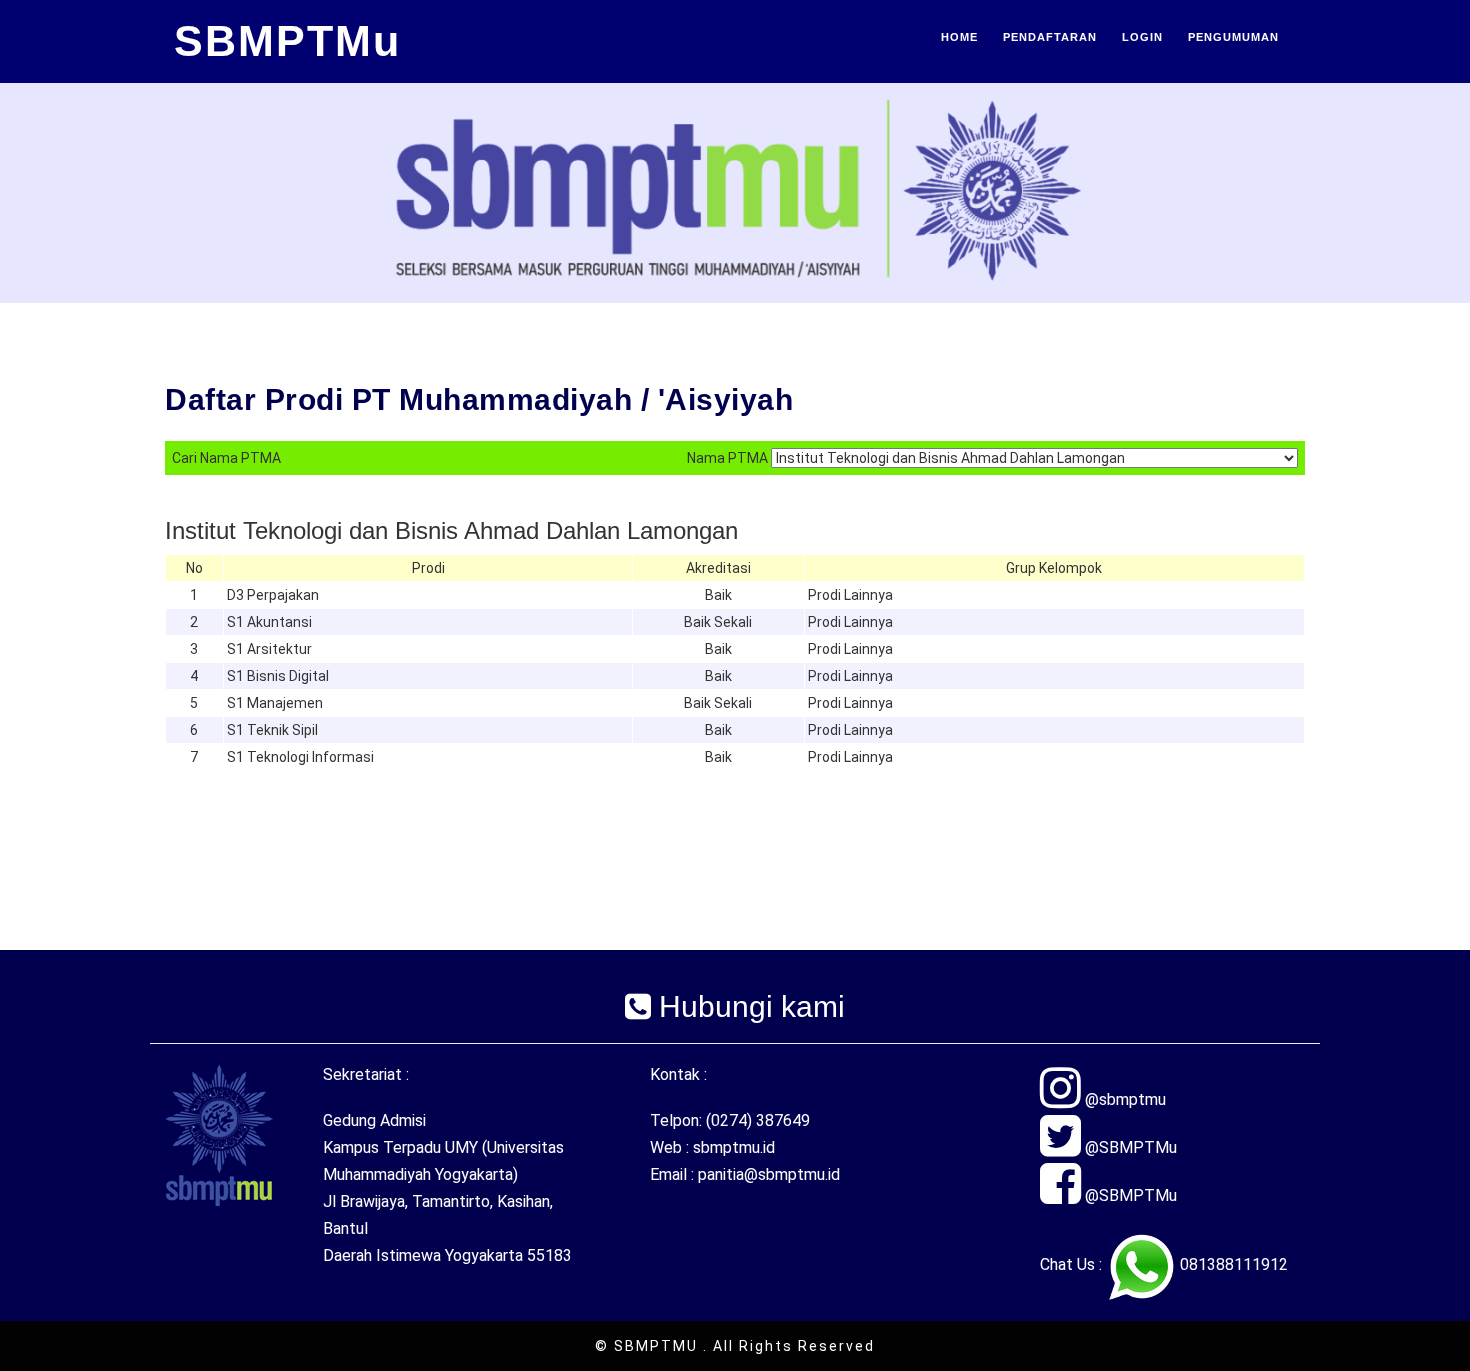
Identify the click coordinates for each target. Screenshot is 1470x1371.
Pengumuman (1233, 37)
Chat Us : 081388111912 (1164, 1264)
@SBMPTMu (1129, 1147)
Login (1142, 37)
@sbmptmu (1123, 1099)
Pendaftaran (1050, 37)
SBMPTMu (287, 41)
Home (959, 37)
